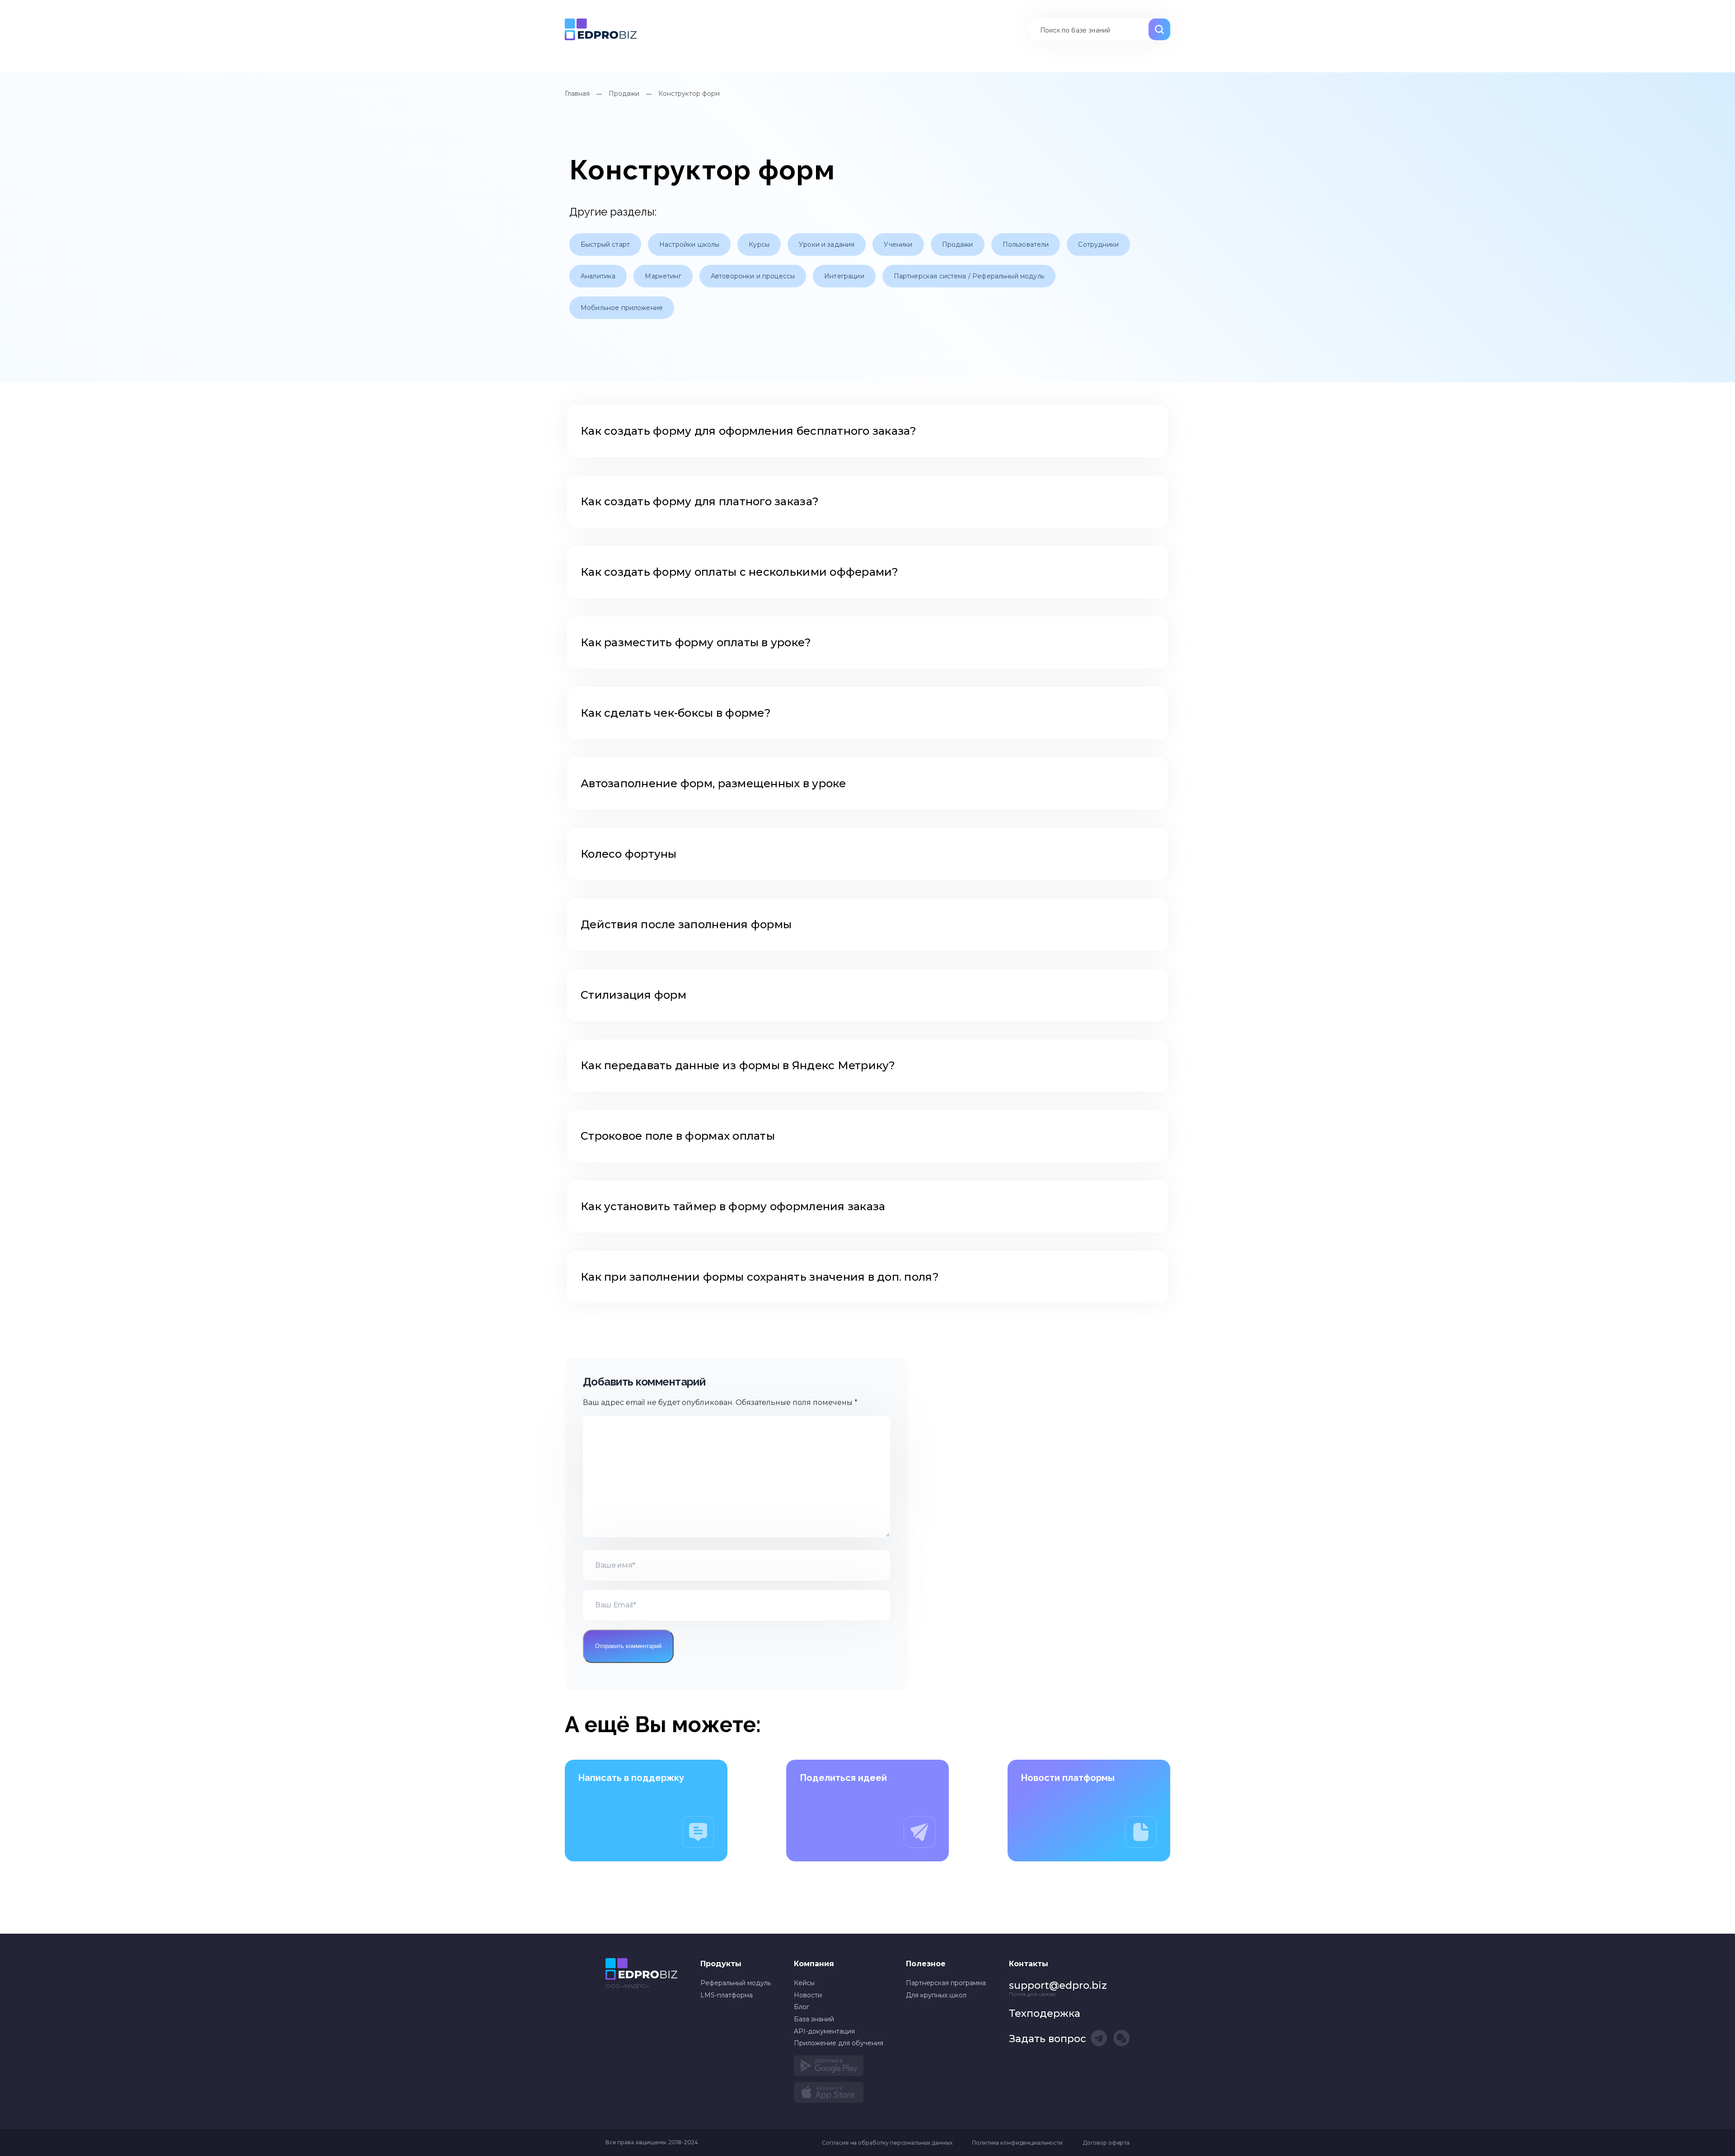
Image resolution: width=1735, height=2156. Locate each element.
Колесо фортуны (629, 854)
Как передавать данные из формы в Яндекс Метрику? (738, 1065)
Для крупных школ (936, 1995)
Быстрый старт (605, 244)
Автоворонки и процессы (753, 276)
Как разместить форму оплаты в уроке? (696, 642)
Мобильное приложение (622, 308)
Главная (577, 94)
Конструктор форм (689, 94)
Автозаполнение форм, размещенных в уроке (713, 783)
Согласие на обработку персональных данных (887, 2143)
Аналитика (598, 276)
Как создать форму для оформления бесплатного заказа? (749, 431)
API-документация (824, 2031)
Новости (808, 1995)
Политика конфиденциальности (1017, 2143)
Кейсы (804, 1983)
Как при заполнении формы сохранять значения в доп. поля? (760, 1277)
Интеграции (844, 276)
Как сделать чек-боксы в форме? (676, 713)
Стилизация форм (633, 995)
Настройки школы (689, 244)
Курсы (759, 244)
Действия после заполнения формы (686, 924)
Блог (802, 2007)
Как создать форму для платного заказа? (700, 501)
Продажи (624, 94)
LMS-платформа (727, 1995)
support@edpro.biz (1058, 1985)
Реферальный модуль (736, 1983)
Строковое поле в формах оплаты (678, 1136)
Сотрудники (1098, 244)
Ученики (898, 244)
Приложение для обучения (839, 2043)
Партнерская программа (946, 1983)
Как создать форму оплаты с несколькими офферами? (741, 572)
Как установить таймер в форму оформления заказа (733, 1206)
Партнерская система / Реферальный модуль (969, 276)
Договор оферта (1106, 2143)
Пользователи (1026, 244)
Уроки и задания (827, 244)
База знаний (601, 29)
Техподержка (1045, 2013)
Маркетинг (663, 276)
